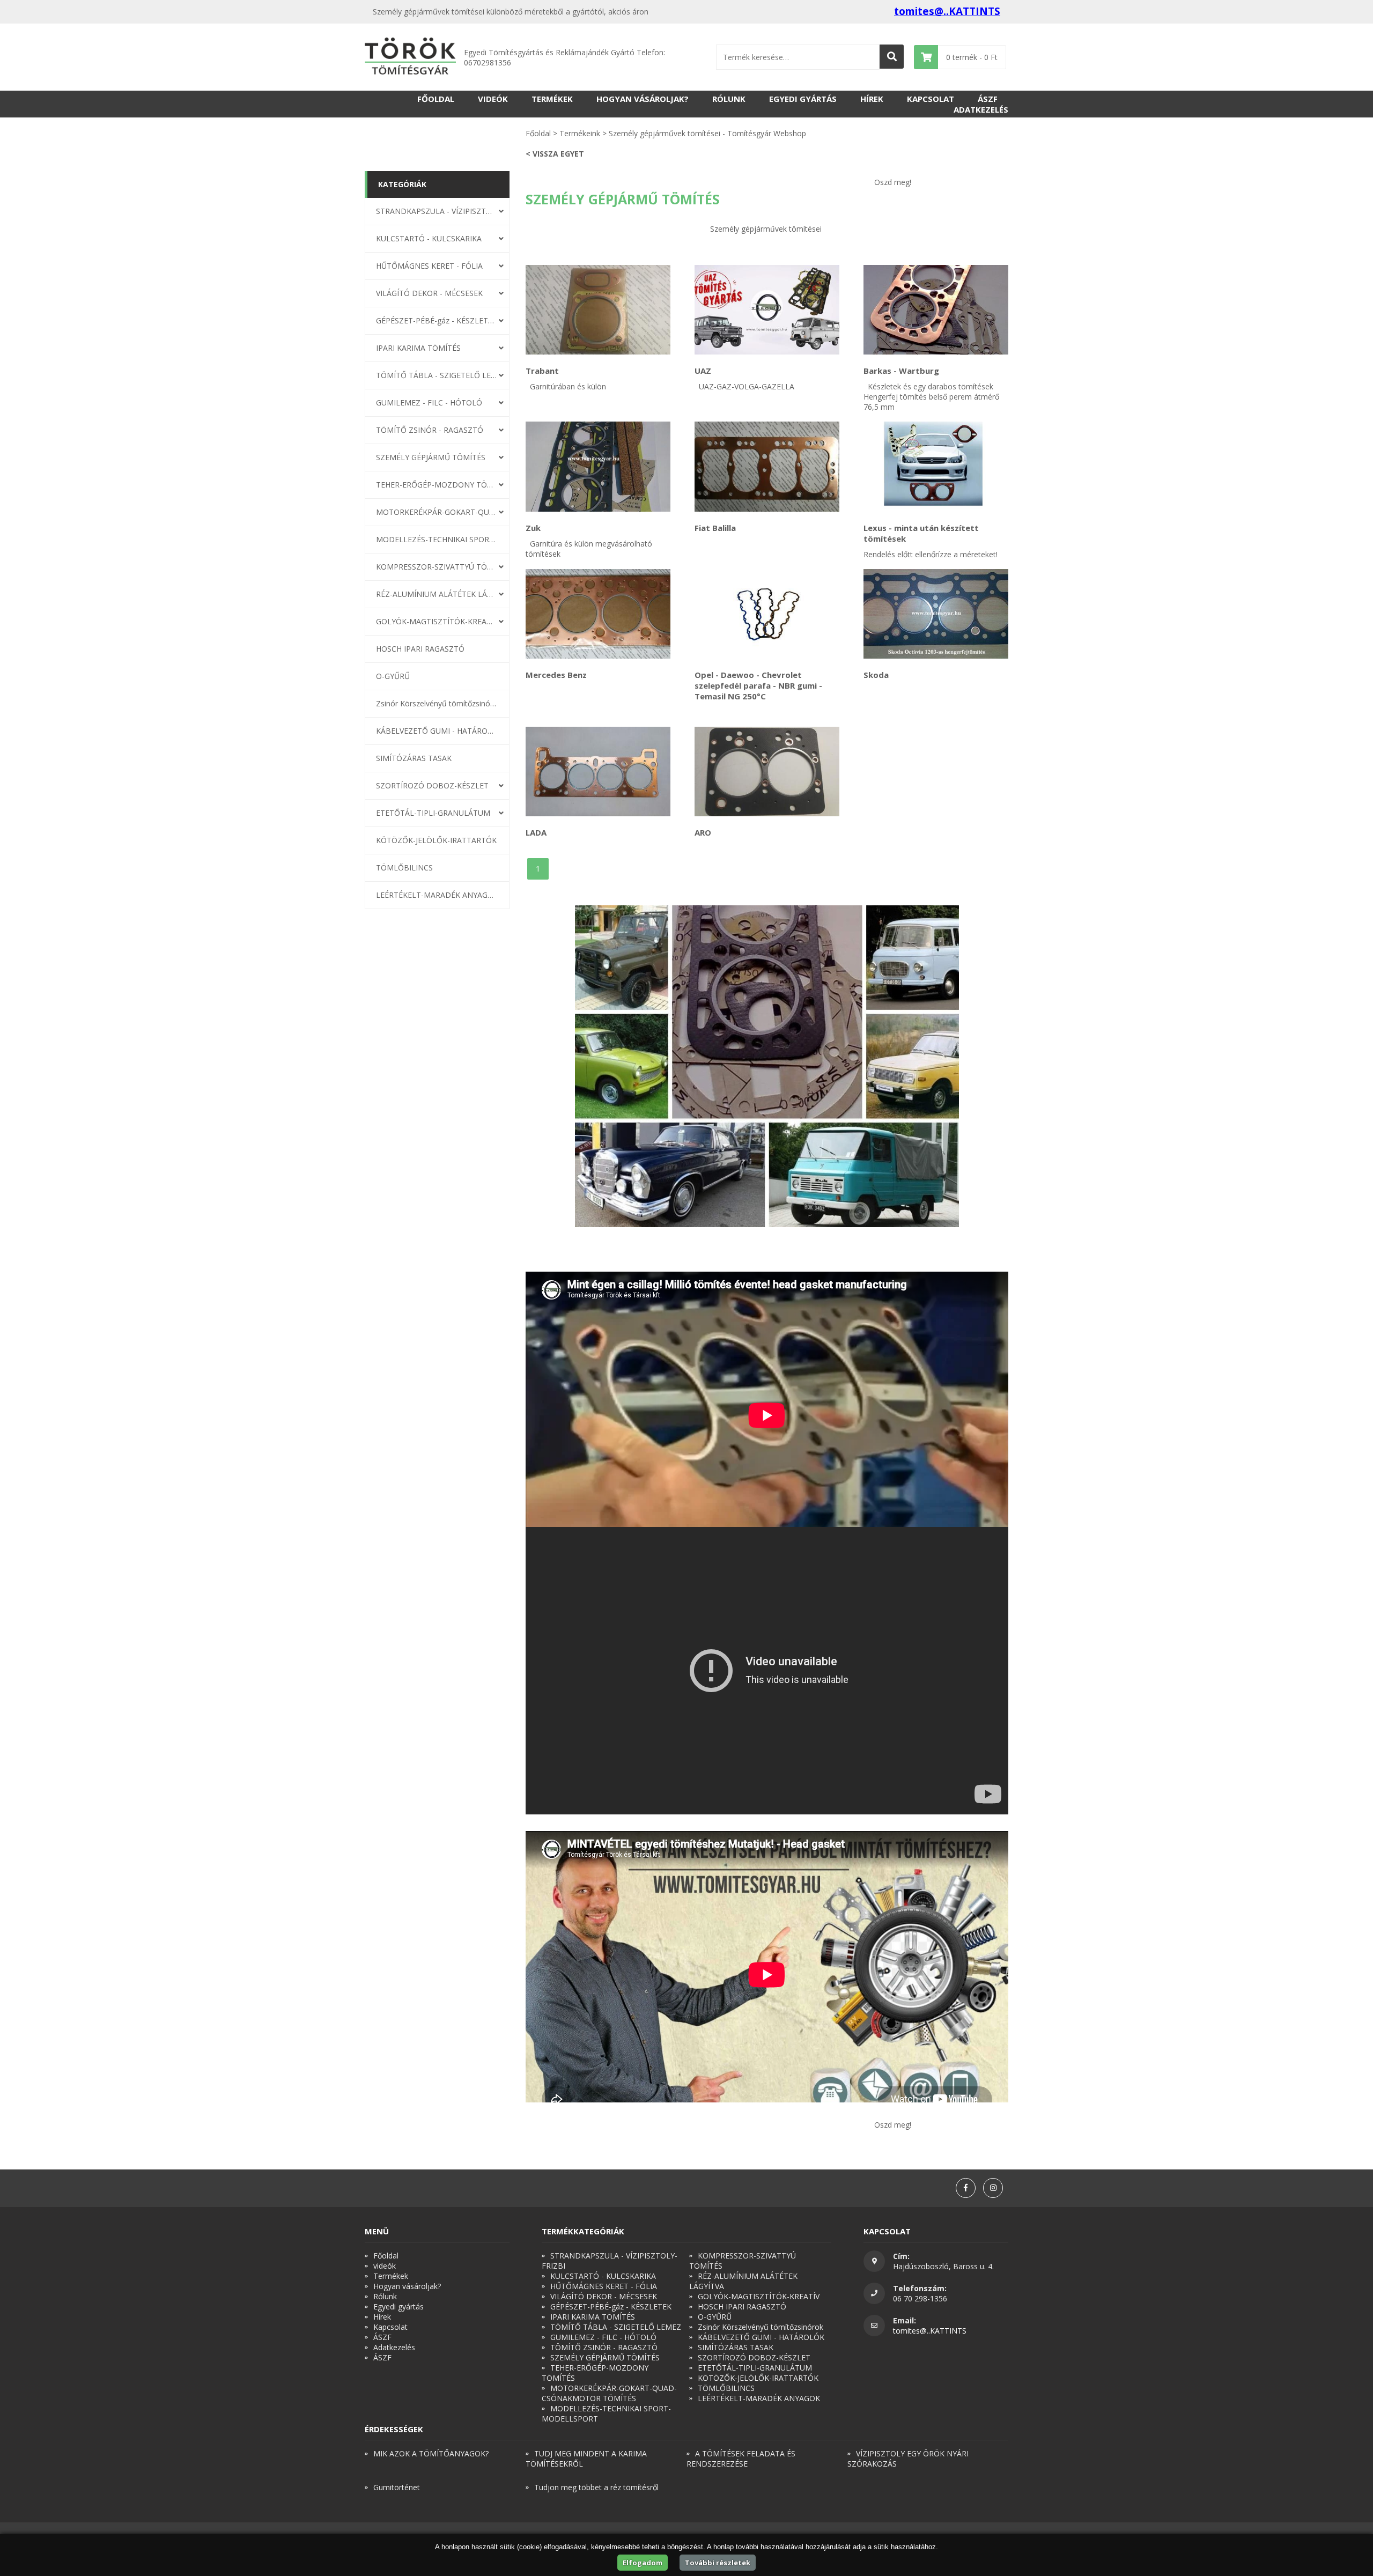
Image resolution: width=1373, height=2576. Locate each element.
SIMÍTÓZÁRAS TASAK (414, 758)
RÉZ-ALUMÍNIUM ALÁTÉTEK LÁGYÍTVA (437, 594)
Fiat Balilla (715, 528)
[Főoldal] (410, 57)
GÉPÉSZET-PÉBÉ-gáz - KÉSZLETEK (437, 320)
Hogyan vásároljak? (643, 99)
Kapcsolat (931, 99)
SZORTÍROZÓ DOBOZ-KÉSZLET (432, 785)
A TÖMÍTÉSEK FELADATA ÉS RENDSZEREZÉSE (741, 2459)
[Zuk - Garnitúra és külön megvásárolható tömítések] (598, 466)
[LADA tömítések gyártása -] (598, 772)
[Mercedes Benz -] (598, 614)
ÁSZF (988, 99)
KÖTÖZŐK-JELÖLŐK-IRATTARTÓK (436, 840)
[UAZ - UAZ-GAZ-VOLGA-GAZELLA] (767, 310)
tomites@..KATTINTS (947, 11)
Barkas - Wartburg (901, 371)
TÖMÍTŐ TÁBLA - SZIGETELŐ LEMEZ (437, 375)
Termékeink (580, 133)
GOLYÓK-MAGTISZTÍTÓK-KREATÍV (437, 621)
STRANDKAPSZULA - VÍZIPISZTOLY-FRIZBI (437, 211)
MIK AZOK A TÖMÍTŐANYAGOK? (431, 2453)
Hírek (872, 99)
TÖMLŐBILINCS (404, 868)
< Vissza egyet (555, 154)
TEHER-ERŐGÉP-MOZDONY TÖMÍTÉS (437, 485)
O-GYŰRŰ (393, 676)
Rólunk (729, 99)
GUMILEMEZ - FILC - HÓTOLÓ (429, 403)
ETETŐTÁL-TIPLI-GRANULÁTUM (433, 813)
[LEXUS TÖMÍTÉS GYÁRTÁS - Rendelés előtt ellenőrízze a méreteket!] (936, 466)
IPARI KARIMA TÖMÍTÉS (418, 348)
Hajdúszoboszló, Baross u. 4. (943, 2266)
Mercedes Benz (556, 675)
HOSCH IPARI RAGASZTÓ (420, 649)
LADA (536, 832)
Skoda (876, 675)
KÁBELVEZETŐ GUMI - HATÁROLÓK (437, 731)
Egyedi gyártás (803, 99)
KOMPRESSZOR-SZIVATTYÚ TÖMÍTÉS (437, 567)
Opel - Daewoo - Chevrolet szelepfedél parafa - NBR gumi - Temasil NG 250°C (758, 685)
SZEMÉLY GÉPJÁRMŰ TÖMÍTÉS (431, 457)
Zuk (533, 528)
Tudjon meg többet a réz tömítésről (596, 2487)
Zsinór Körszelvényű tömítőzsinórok (437, 703)
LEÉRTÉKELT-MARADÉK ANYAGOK (437, 895)
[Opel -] (767, 614)
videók (493, 99)
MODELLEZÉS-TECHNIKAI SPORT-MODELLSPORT (437, 539)
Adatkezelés (981, 109)
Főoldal (436, 99)
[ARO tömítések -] (767, 772)
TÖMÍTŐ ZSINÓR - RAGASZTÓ (430, 430)
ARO (703, 832)
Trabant (542, 371)
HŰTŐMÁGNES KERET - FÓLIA (429, 266)
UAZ (703, 371)
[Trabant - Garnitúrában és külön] (598, 310)
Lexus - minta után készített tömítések (921, 533)
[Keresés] (892, 57)
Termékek (552, 99)
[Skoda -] (936, 614)
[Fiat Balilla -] (767, 466)
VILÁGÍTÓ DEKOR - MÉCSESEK (429, 293)
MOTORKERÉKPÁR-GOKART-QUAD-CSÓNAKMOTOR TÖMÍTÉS (437, 512)
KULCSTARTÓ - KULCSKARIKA (429, 238)
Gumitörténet (397, 2487)
